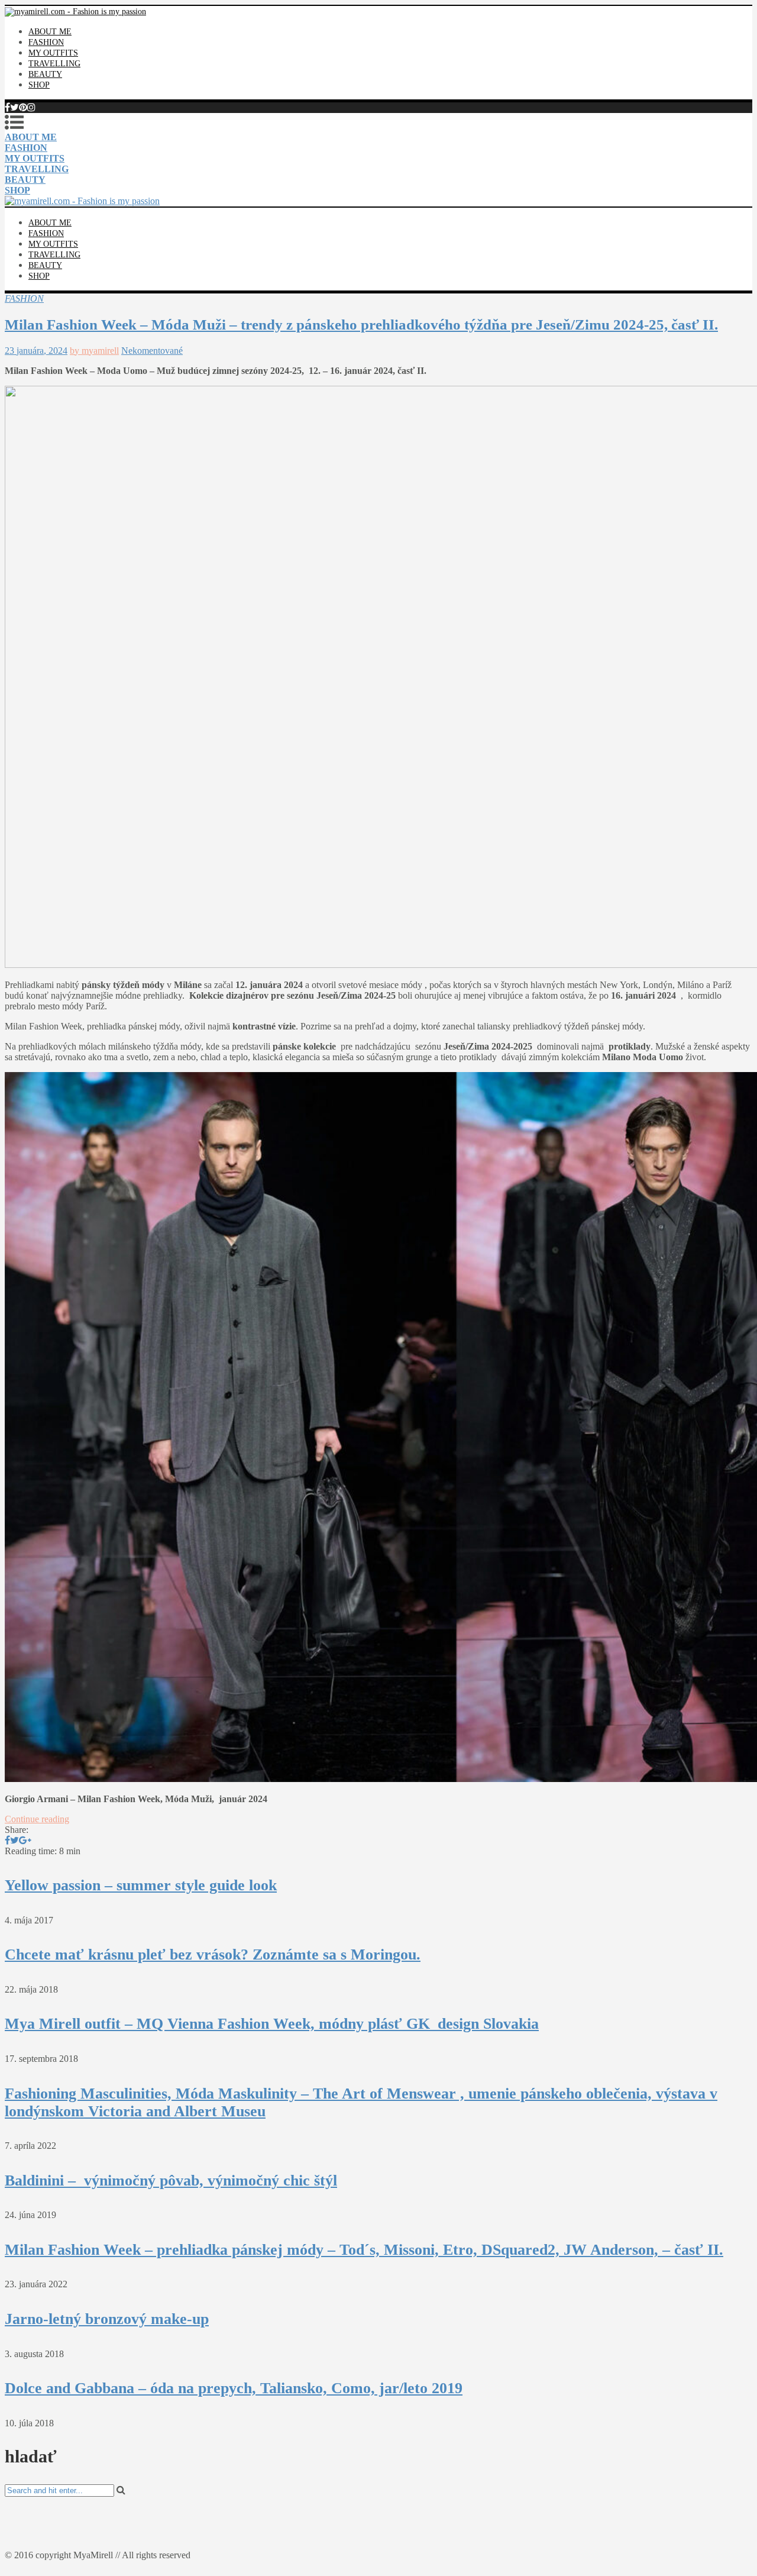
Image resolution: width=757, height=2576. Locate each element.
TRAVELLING (54, 64)
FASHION (46, 42)
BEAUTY (45, 74)
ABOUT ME (50, 32)
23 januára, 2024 (36, 351)
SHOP (39, 85)
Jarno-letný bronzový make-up (107, 2319)
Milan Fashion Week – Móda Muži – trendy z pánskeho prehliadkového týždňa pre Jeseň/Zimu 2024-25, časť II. (361, 325)
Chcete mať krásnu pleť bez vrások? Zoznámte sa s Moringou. (213, 1954)
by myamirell (94, 351)
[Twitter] (14, 107)
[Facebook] (7, 107)
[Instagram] (31, 107)
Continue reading (37, 1819)
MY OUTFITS (53, 53)
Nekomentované (152, 351)
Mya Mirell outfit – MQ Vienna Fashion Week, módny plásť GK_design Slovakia (272, 2024)
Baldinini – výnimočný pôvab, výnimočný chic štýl (171, 2180)
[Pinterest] (23, 107)
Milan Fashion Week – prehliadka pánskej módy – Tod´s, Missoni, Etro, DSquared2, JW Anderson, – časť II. (364, 2250)
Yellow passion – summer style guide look (141, 1885)
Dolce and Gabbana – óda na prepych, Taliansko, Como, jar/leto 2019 (234, 2388)
